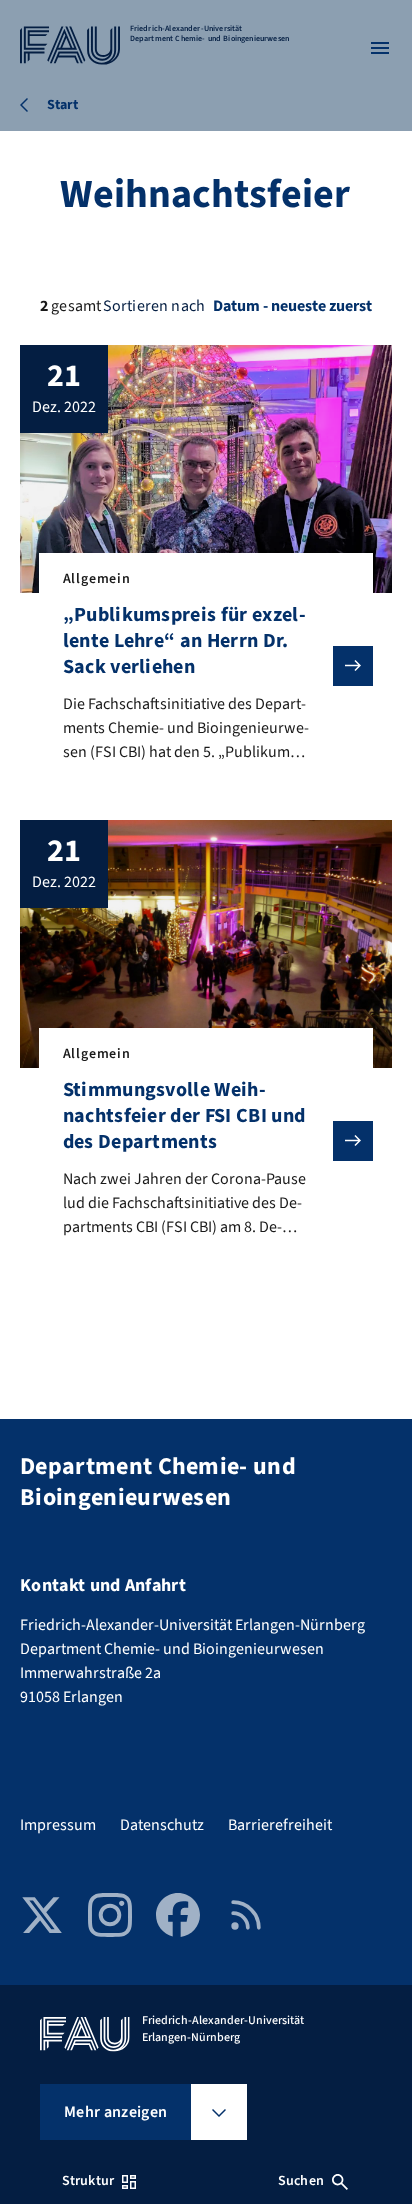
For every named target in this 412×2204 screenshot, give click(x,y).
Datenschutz (162, 1825)
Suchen (301, 2181)
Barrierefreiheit (280, 1825)
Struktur (88, 2181)
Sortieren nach (154, 306)
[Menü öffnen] (380, 48)
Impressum (58, 1825)
